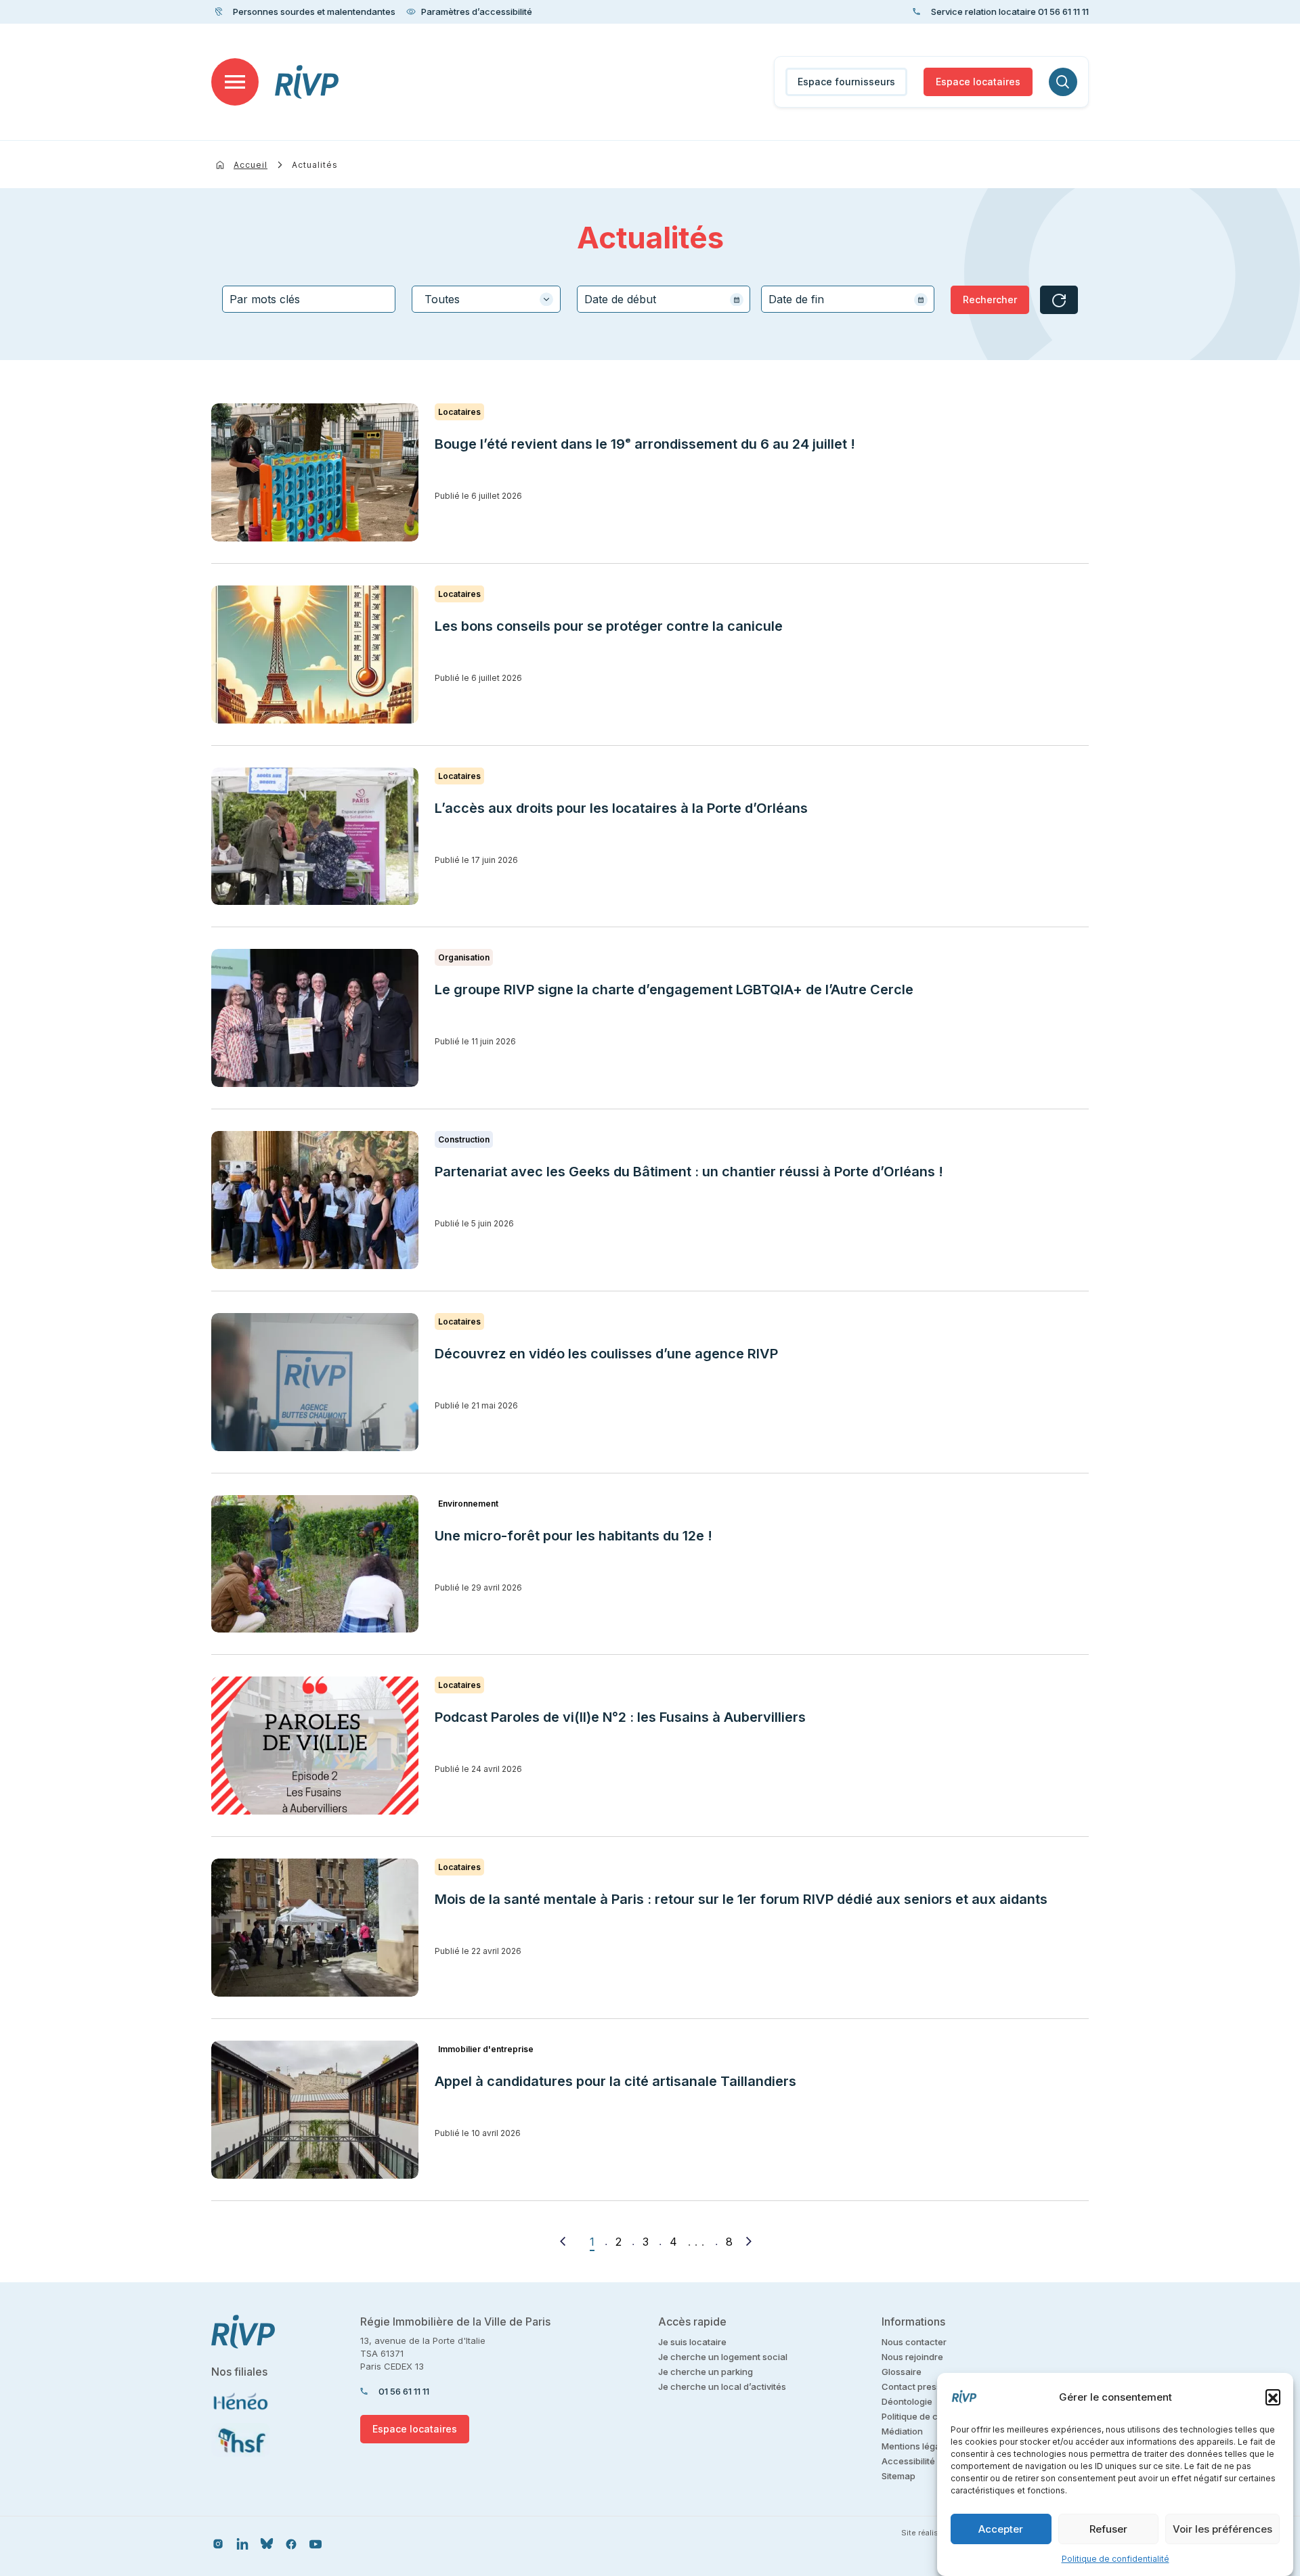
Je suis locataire (692, 2342)
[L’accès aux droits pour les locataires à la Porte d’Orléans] (315, 837)
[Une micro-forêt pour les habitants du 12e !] (315, 1564)
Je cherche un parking (706, 2372)
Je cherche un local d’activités (722, 2386)
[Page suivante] (749, 2241)
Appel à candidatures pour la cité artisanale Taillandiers (615, 2081)
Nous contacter (914, 2342)
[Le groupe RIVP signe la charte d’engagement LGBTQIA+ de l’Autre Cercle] (315, 1018)
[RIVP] (307, 82)
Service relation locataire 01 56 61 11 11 (1010, 12)
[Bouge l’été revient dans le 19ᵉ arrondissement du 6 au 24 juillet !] (315, 472)
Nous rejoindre (912, 2357)
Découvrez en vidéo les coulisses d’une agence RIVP (606, 1354)
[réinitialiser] (1059, 300)
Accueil (251, 165)
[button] (1273, 2397)
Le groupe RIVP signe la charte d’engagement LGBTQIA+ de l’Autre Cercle (674, 990)
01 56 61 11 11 (404, 2391)
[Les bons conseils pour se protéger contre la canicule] (315, 654)
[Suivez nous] (218, 2543)
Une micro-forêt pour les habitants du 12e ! (573, 1536)
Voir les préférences (1222, 2529)
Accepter (1001, 2529)
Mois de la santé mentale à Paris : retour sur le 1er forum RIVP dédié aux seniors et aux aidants (741, 1899)
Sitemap (898, 2476)
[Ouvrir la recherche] (1063, 82)
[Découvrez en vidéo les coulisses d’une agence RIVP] (315, 1382)
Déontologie (907, 2401)
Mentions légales (917, 2446)
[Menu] (235, 82)
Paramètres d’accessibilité (477, 12)
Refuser (1108, 2529)
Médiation (902, 2431)
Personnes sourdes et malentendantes (314, 12)
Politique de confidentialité (1115, 2559)
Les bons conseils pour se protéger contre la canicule (609, 626)
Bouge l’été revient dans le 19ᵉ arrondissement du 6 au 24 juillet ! (645, 444)
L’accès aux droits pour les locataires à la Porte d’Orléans (621, 808)
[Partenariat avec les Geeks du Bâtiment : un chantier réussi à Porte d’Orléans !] (315, 1200)
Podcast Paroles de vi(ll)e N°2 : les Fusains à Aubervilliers (622, 1717)
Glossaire (902, 2372)
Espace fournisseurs (846, 82)
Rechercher (990, 299)
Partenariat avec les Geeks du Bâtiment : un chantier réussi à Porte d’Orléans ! (689, 1172)
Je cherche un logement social (723, 2357)
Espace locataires (978, 82)
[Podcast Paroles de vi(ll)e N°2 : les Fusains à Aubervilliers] (315, 1746)
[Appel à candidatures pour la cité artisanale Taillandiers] (315, 2110)
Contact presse (914, 2386)
